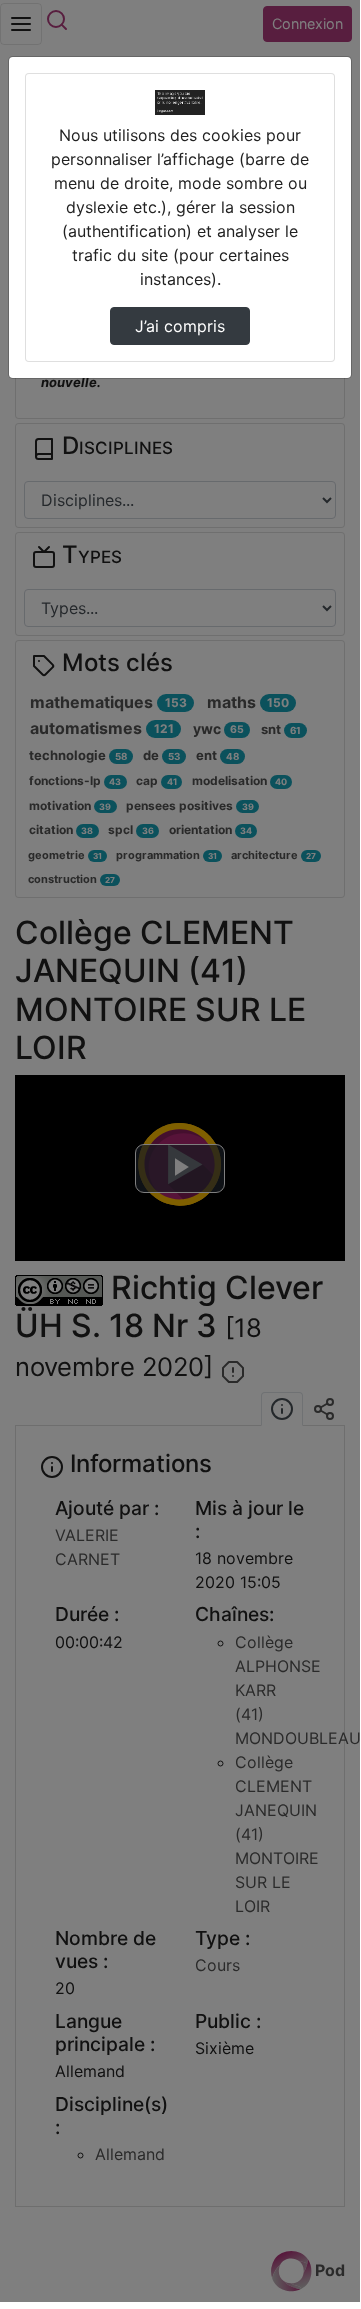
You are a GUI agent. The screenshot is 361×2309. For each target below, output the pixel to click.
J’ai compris (180, 326)
